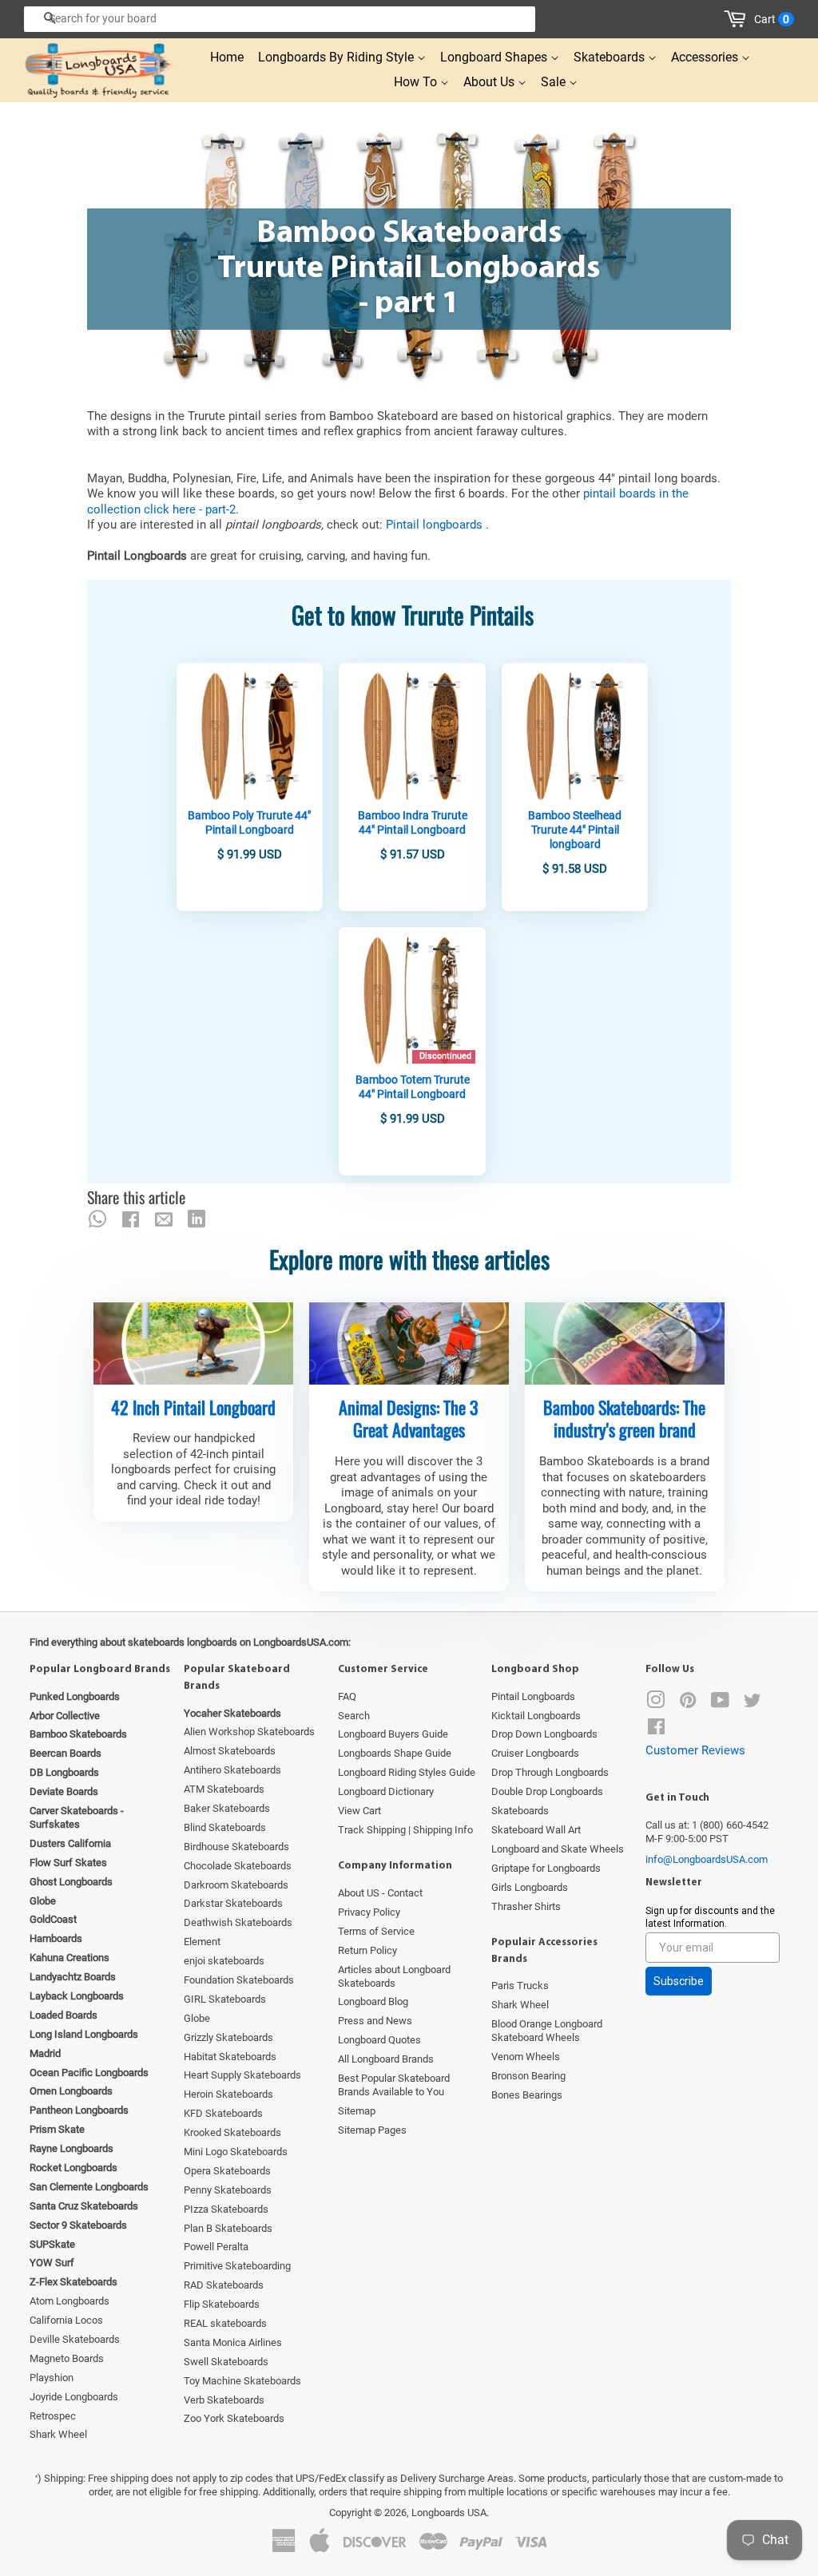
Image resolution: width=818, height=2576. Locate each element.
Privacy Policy (369, 1912)
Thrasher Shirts (526, 1906)
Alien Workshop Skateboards (249, 1732)
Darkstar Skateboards (233, 1903)
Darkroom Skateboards (236, 1885)
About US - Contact (380, 1893)
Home (227, 57)
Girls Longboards (530, 1887)
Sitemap (357, 2111)
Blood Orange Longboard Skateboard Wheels (547, 2031)
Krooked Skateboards (232, 2132)
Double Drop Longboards (547, 1791)
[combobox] (280, 19)
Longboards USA (449, 2513)
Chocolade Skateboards (238, 1866)
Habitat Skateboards (230, 2057)
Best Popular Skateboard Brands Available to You (394, 2085)
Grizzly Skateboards (228, 2037)
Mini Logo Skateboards (236, 2152)
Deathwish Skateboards (238, 1922)
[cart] (738, 19)
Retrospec (53, 2416)
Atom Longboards (69, 2301)
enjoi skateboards (224, 1961)
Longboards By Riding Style (338, 57)
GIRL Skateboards (225, 1999)
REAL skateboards (225, 2323)
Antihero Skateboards (232, 1770)
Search (354, 1716)
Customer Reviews (695, 1750)
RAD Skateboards (224, 2285)
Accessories (706, 57)
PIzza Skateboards (226, 2209)
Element (202, 1942)
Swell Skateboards (226, 2362)
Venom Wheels (526, 2057)
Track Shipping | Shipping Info (405, 1830)
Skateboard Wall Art (536, 1830)
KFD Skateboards (223, 2113)
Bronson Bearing (528, 2076)
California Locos (66, 2320)
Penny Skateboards (228, 2190)
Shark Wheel (58, 2434)
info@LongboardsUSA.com (707, 1859)
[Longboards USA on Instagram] (656, 1704)
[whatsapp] (97, 1219)
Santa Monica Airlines (233, 2342)
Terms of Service (376, 1931)
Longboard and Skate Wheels (558, 1849)
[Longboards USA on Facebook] (656, 1730)
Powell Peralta (216, 2247)
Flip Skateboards (222, 2304)
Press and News (375, 2021)
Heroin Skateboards (228, 2094)
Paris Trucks (520, 1986)
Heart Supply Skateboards (242, 2075)
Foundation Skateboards (239, 1980)
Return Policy (367, 1950)
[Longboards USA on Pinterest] (688, 1704)
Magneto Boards (67, 2358)
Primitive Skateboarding (237, 2266)
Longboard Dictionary (386, 1791)
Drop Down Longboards (544, 1734)
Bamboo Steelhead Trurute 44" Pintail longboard (575, 830)
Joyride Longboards (74, 2397)
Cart (772, 19)
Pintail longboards (436, 525)
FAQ (347, 1696)
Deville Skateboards (75, 2339)
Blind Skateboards (225, 1827)
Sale (555, 82)
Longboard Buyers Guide (393, 1734)
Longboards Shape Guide (395, 1753)
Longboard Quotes (379, 2040)
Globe (197, 2018)
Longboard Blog (373, 2001)
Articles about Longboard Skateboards (394, 1976)
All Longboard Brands (386, 2059)
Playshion (52, 2378)
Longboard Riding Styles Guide (407, 1772)
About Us (490, 82)
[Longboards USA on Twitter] (752, 1704)
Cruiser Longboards (535, 1753)
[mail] (164, 1219)
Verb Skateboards (224, 2400)
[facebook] (131, 1219)
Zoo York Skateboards (234, 2418)
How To (417, 82)
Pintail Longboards (533, 1696)
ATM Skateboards (224, 1789)
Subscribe (679, 1981)
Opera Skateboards (227, 2171)
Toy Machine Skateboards (242, 2381)
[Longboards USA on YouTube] (720, 1704)
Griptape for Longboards (546, 1868)
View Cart (359, 1811)
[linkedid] (197, 1219)
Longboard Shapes (495, 57)
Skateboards (611, 57)
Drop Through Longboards (550, 1772)
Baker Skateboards (227, 1808)
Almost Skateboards (230, 1751)
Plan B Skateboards (228, 2228)
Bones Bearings (527, 2095)
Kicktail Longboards (536, 1716)
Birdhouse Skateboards (236, 1847)
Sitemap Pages (372, 2130)
